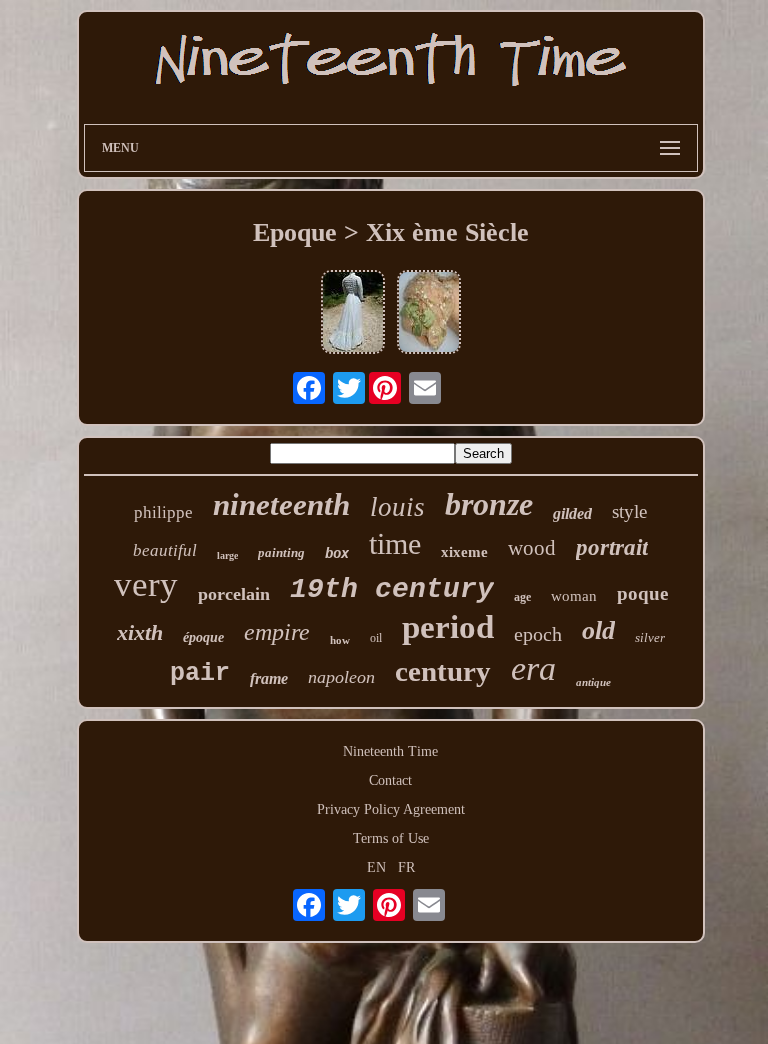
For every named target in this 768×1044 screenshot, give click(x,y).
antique (593, 682)
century (443, 671)
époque (203, 637)
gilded (572, 513)
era (533, 668)
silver (650, 637)
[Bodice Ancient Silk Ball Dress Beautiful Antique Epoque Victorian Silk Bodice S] (429, 314)
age (522, 597)
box (337, 553)
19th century (392, 589)
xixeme (464, 552)
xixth (140, 632)
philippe (163, 512)
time (395, 543)
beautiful (165, 550)
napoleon (341, 677)
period (448, 627)
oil (376, 638)
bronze (489, 504)
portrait (612, 547)
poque (642, 593)
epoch (538, 634)
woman (574, 596)
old (598, 630)
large (227, 555)
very (146, 584)
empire (277, 632)
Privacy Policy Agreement (391, 809)
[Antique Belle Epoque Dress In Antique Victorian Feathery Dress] (353, 314)
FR (406, 867)
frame (269, 678)
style (629, 511)
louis (397, 507)
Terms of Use (391, 838)
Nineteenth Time (390, 751)
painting (281, 552)
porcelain (234, 594)
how (340, 640)
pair (200, 673)
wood (532, 548)
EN (376, 867)
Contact (390, 780)
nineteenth (281, 504)
